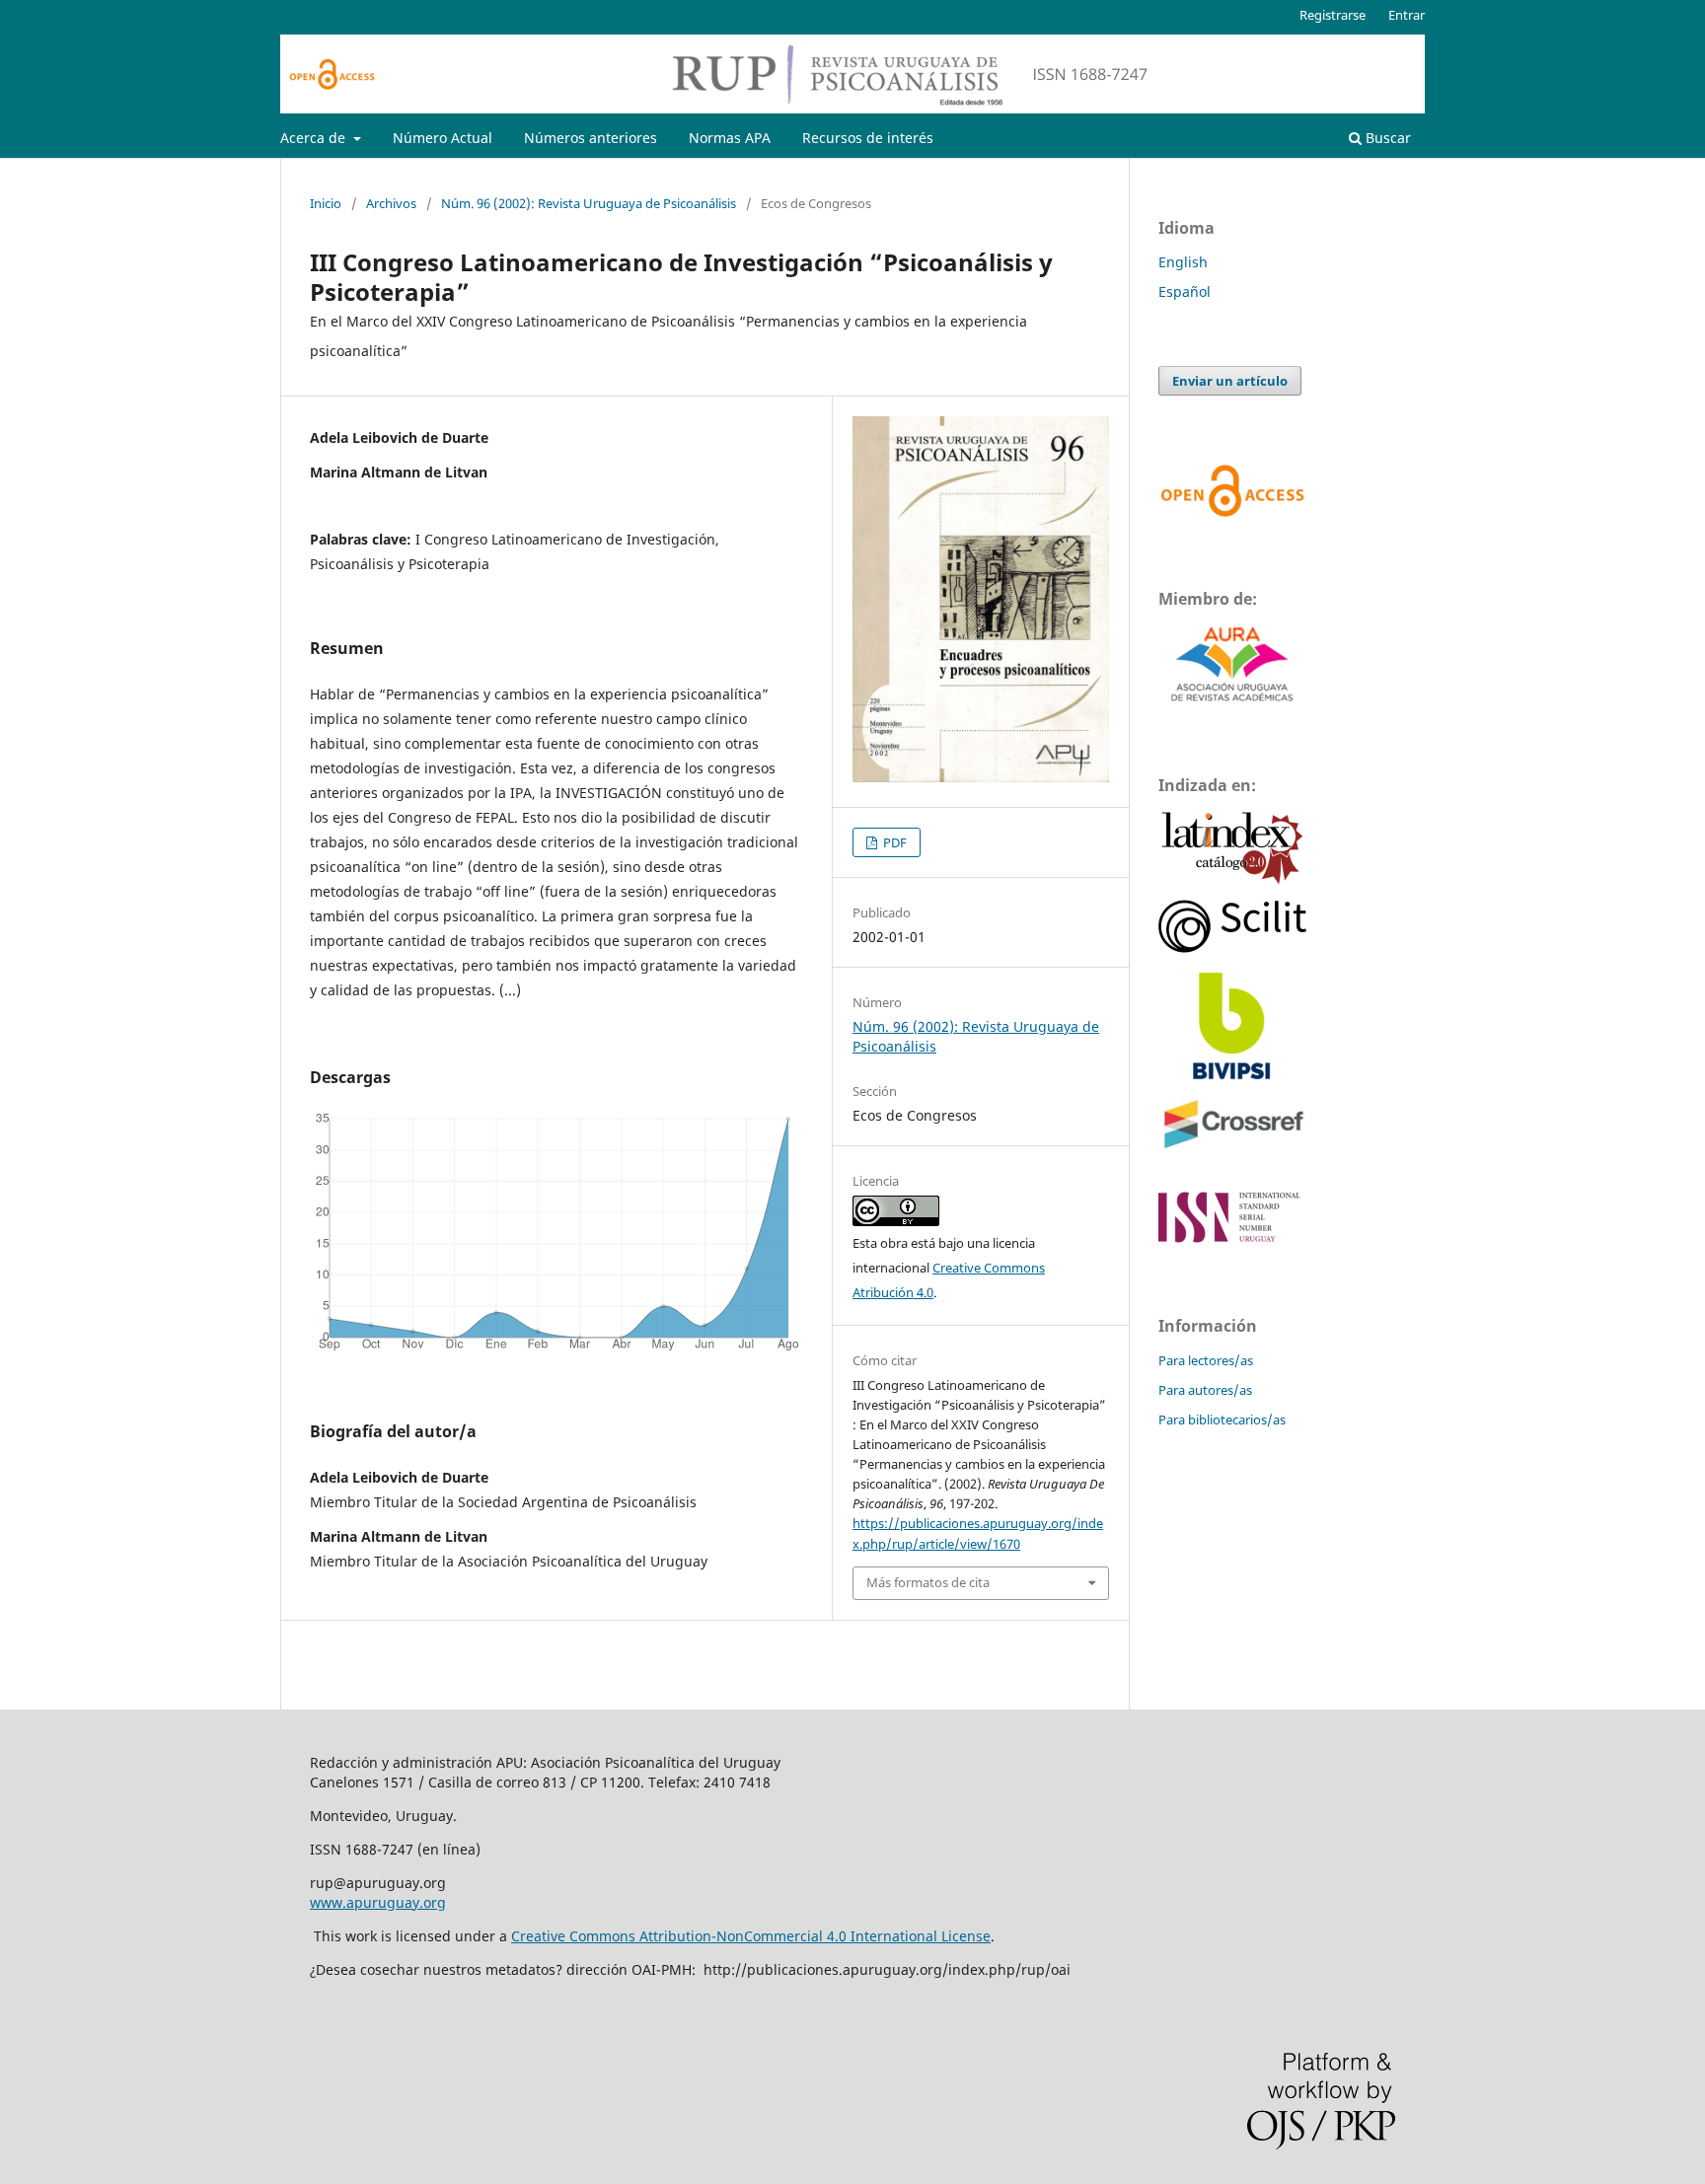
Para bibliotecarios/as (1222, 1420)
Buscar (1386, 138)
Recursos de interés (868, 138)
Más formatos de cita (928, 1582)
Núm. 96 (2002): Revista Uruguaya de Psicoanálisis (589, 203)
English (1183, 262)
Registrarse (1333, 15)
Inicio (326, 203)
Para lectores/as (1206, 1360)
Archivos (391, 203)
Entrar (1407, 15)
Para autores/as (1205, 1390)
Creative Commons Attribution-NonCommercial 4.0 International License (751, 1936)
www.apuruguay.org (378, 1902)
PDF (893, 842)
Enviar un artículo (1230, 381)
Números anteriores (591, 138)
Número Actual (443, 138)
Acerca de (315, 138)
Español (1185, 291)
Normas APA (730, 138)
